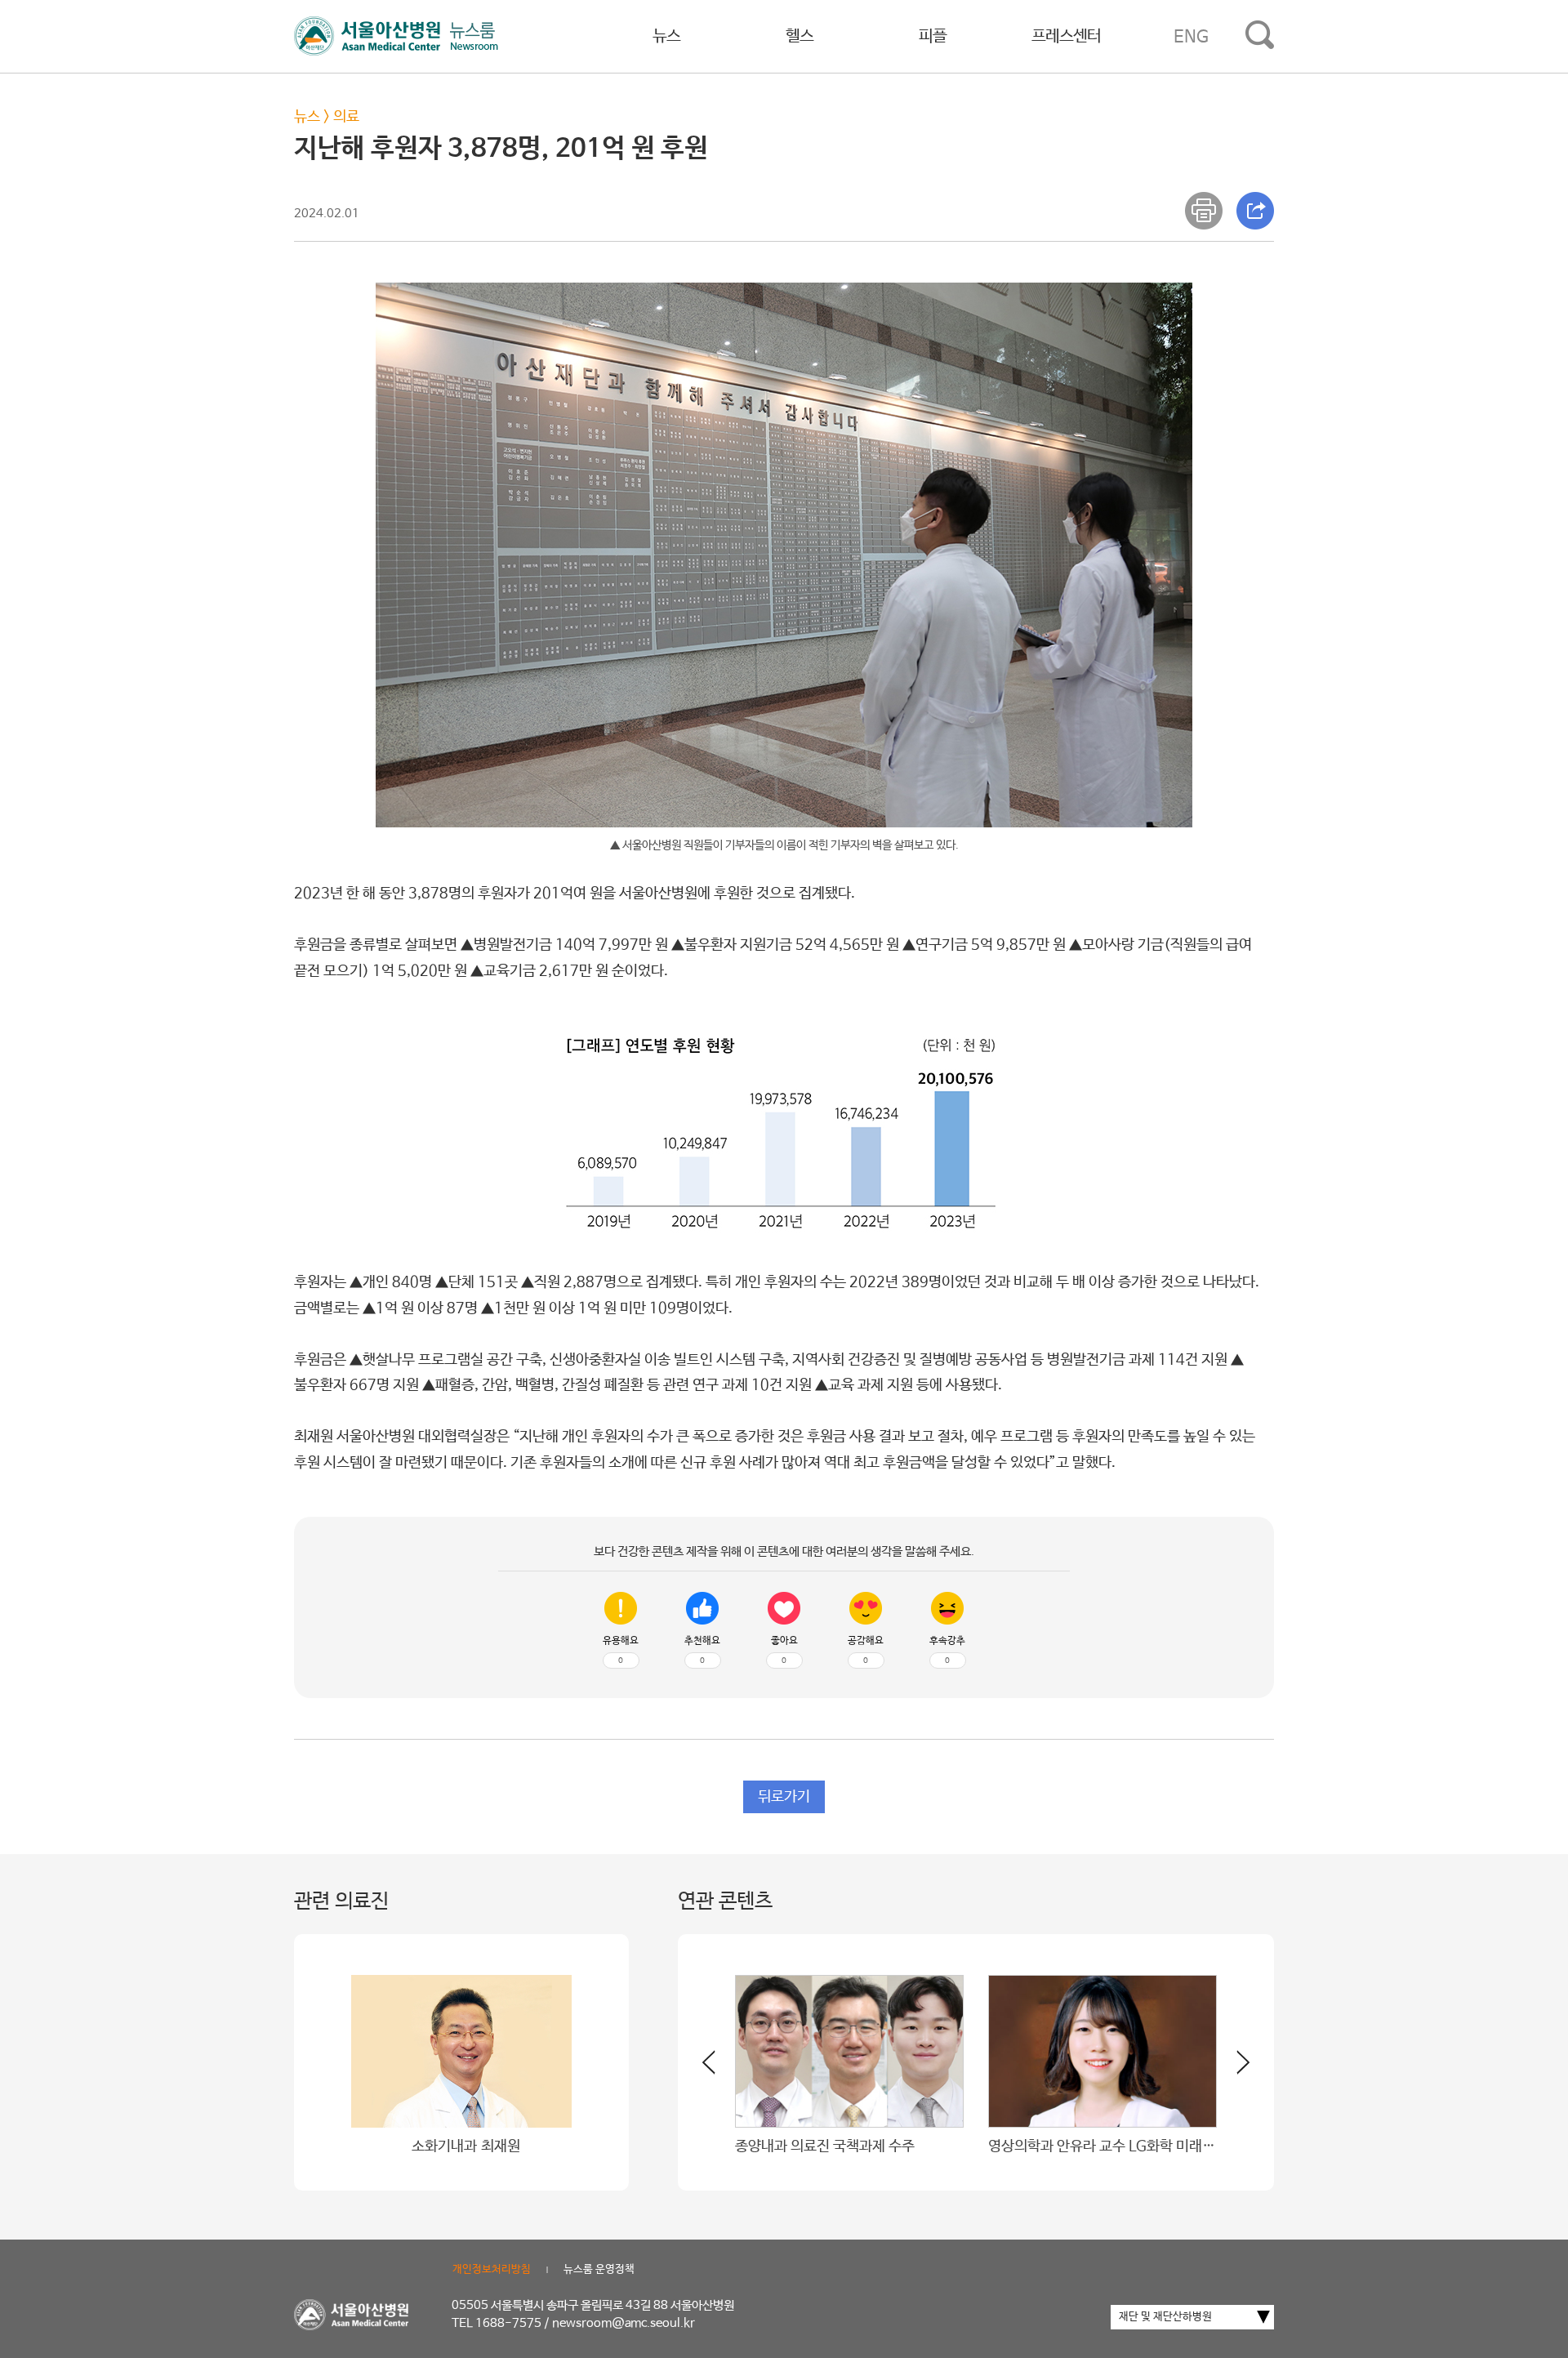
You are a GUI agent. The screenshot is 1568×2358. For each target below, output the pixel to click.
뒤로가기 (784, 1797)
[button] (1233, 2069)
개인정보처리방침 (492, 2269)
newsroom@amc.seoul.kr (624, 2323)
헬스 (800, 36)
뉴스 (666, 36)
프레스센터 (1066, 36)
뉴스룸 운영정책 (599, 2269)
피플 (933, 36)
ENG (1191, 37)
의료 (346, 117)
